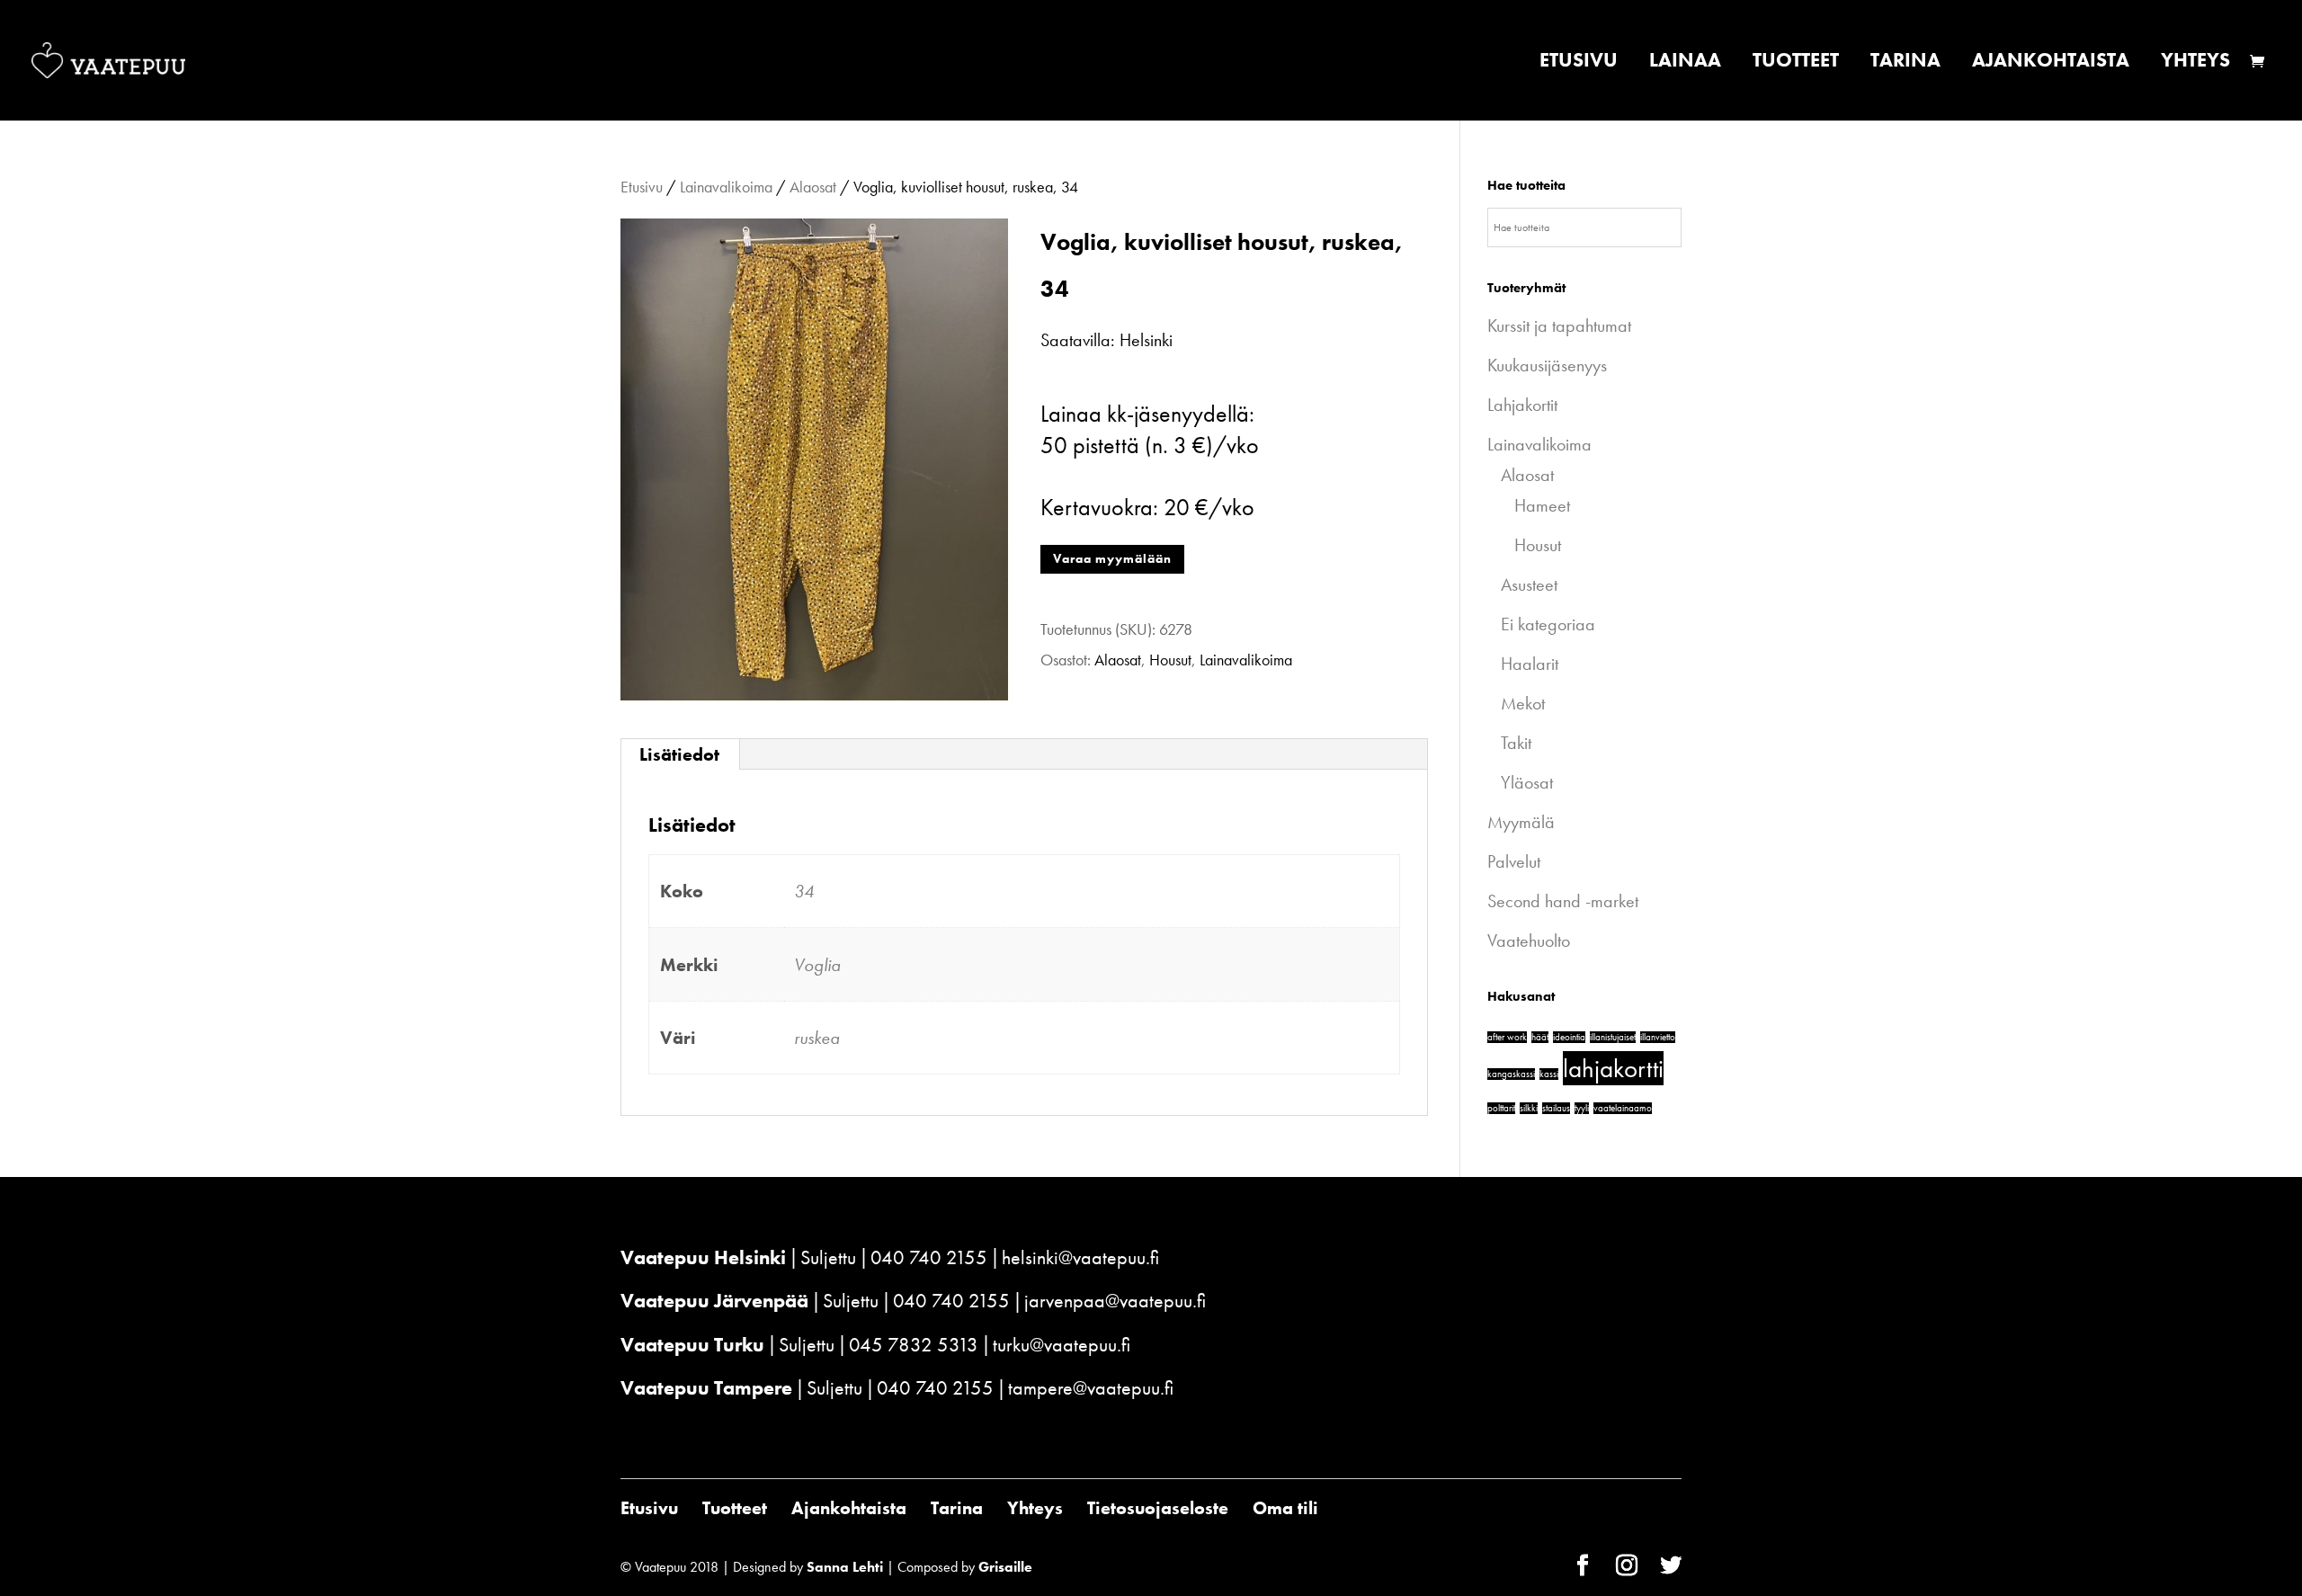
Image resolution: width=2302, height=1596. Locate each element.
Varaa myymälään (1112, 558)
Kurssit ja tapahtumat (1559, 325)
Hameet (1542, 505)
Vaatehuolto (1529, 941)
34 (804, 891)
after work (1507, 1037)
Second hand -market (1563, 901)
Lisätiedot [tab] (679, 754)
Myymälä (1521, 822)
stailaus (1556, 1108)
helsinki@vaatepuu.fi (1080, 1257)
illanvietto (1658, 1037)
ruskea (817, 1038)
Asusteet (1529, 584)
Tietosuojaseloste (1158, 1508)
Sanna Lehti (845, 1567)
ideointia (1569, 1037)
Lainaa (1685, 63)
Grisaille (1005, 1567)
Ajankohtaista (2051, 63)
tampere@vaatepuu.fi (1091, 1388)
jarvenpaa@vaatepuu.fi (1115, 1301)
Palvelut (1514, 861)
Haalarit (1530, 664)
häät (1540, 1037)
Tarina (1905, 63)
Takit (1516, 743)
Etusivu (1579, 63)
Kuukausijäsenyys (1547, 365)
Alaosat (813, 187)
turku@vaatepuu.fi (1062, 1345)
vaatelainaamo (1623, 1108)
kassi (1549, 1074)
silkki (1529, 1108)
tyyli (1582, 1108)
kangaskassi (1511, 1074)
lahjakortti (1613, 1068)
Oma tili (1285, 1508)
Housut (1170, 660)
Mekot (1523, 703)
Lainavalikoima (726, 187)
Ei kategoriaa (1548, 624)
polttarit (1501, 1108)
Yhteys (2195, 63)
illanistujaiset (1613, 1037)
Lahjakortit (1522, 405)
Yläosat (1527, 782)
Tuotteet (1796, 63)
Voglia (817, 965)
